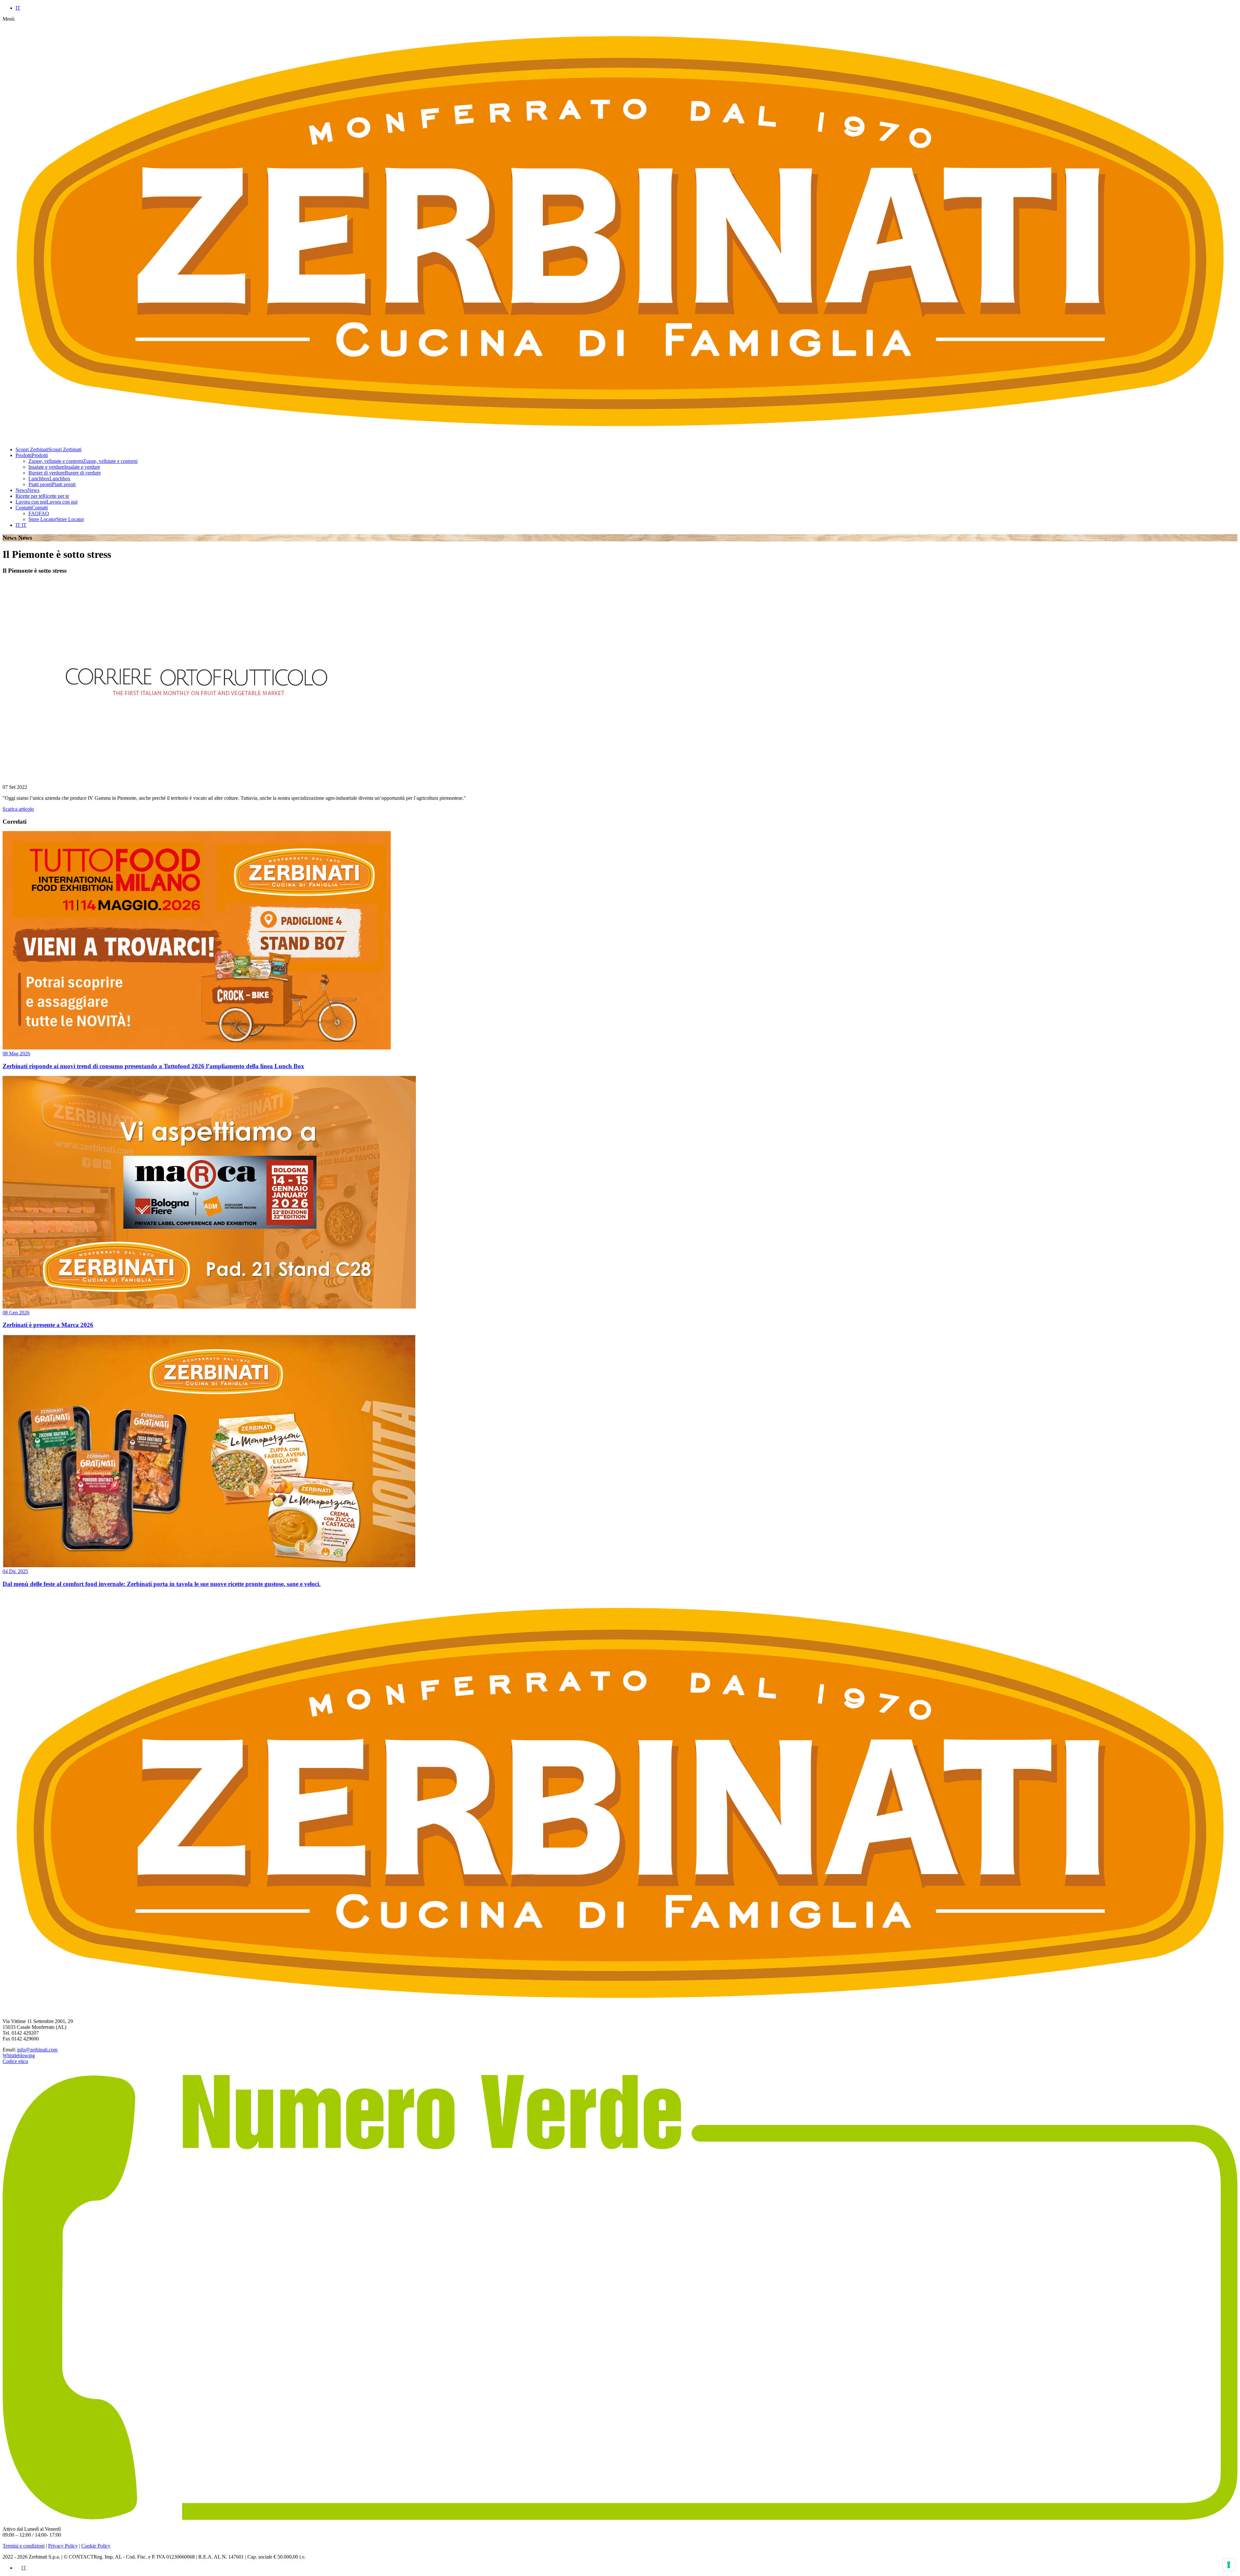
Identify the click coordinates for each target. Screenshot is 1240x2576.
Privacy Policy (63, 2546)
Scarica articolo (18, 809)
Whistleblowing (19, 2055)
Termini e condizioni (24, 2546)
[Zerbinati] (620, 2010)
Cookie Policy (96, 2546)
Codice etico (15, 2061)
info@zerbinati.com (37, 2050)
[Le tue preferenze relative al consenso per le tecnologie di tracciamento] (1229, 2565)
